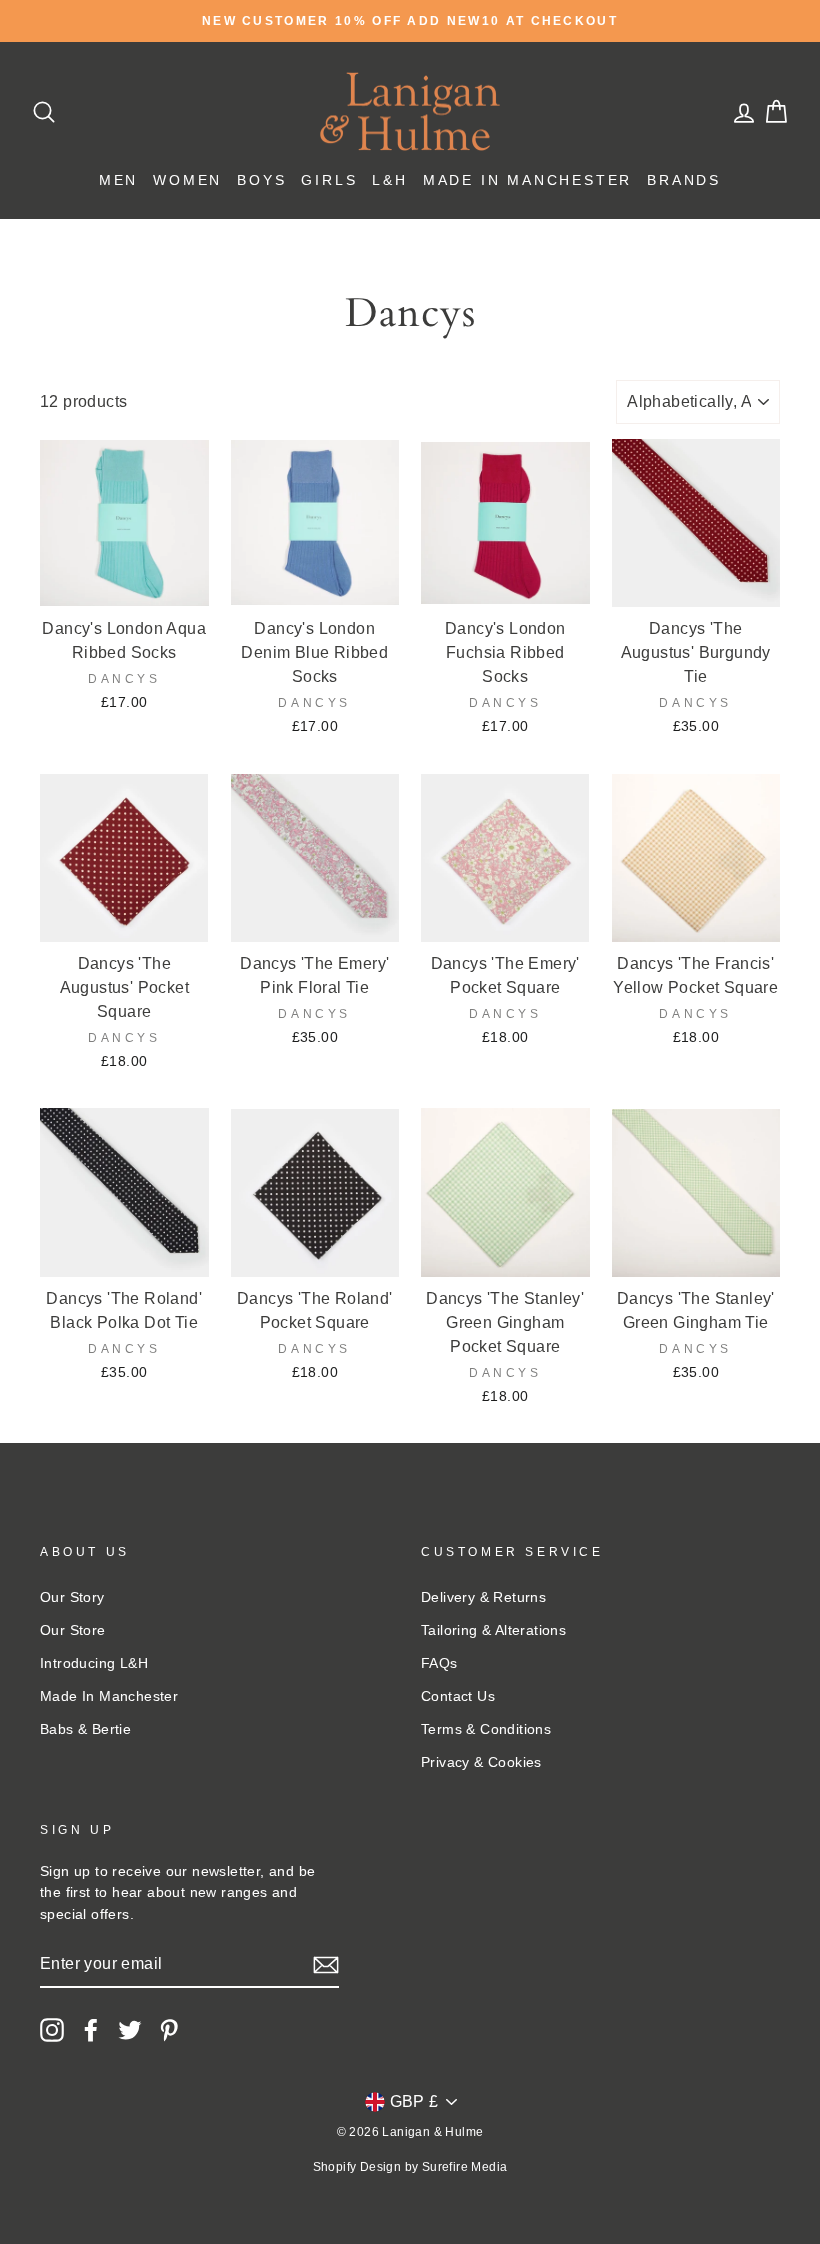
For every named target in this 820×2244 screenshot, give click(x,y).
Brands (684, 180)
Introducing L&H (94, 1663)
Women (187, 180)
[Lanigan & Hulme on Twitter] (130, 2030)
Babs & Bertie (85, 1729)
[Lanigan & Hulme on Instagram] (52, 2030)
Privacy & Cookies (481, 1762)
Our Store (73, 1630)
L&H (389, 180)
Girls (329, 180)
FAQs (439, 1663)
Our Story (72, 1597)
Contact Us (458, 1696)
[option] (410, 21)
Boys (261, 180)
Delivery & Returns (483, 1597)
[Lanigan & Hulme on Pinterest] (169, 2030)
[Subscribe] (326, 1965)
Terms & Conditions (486, 1729)
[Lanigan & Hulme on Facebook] (91, 2030)
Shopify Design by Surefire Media (410, 2167)
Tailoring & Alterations (493, 1630)
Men (118, 180)
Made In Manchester (527, 180)
